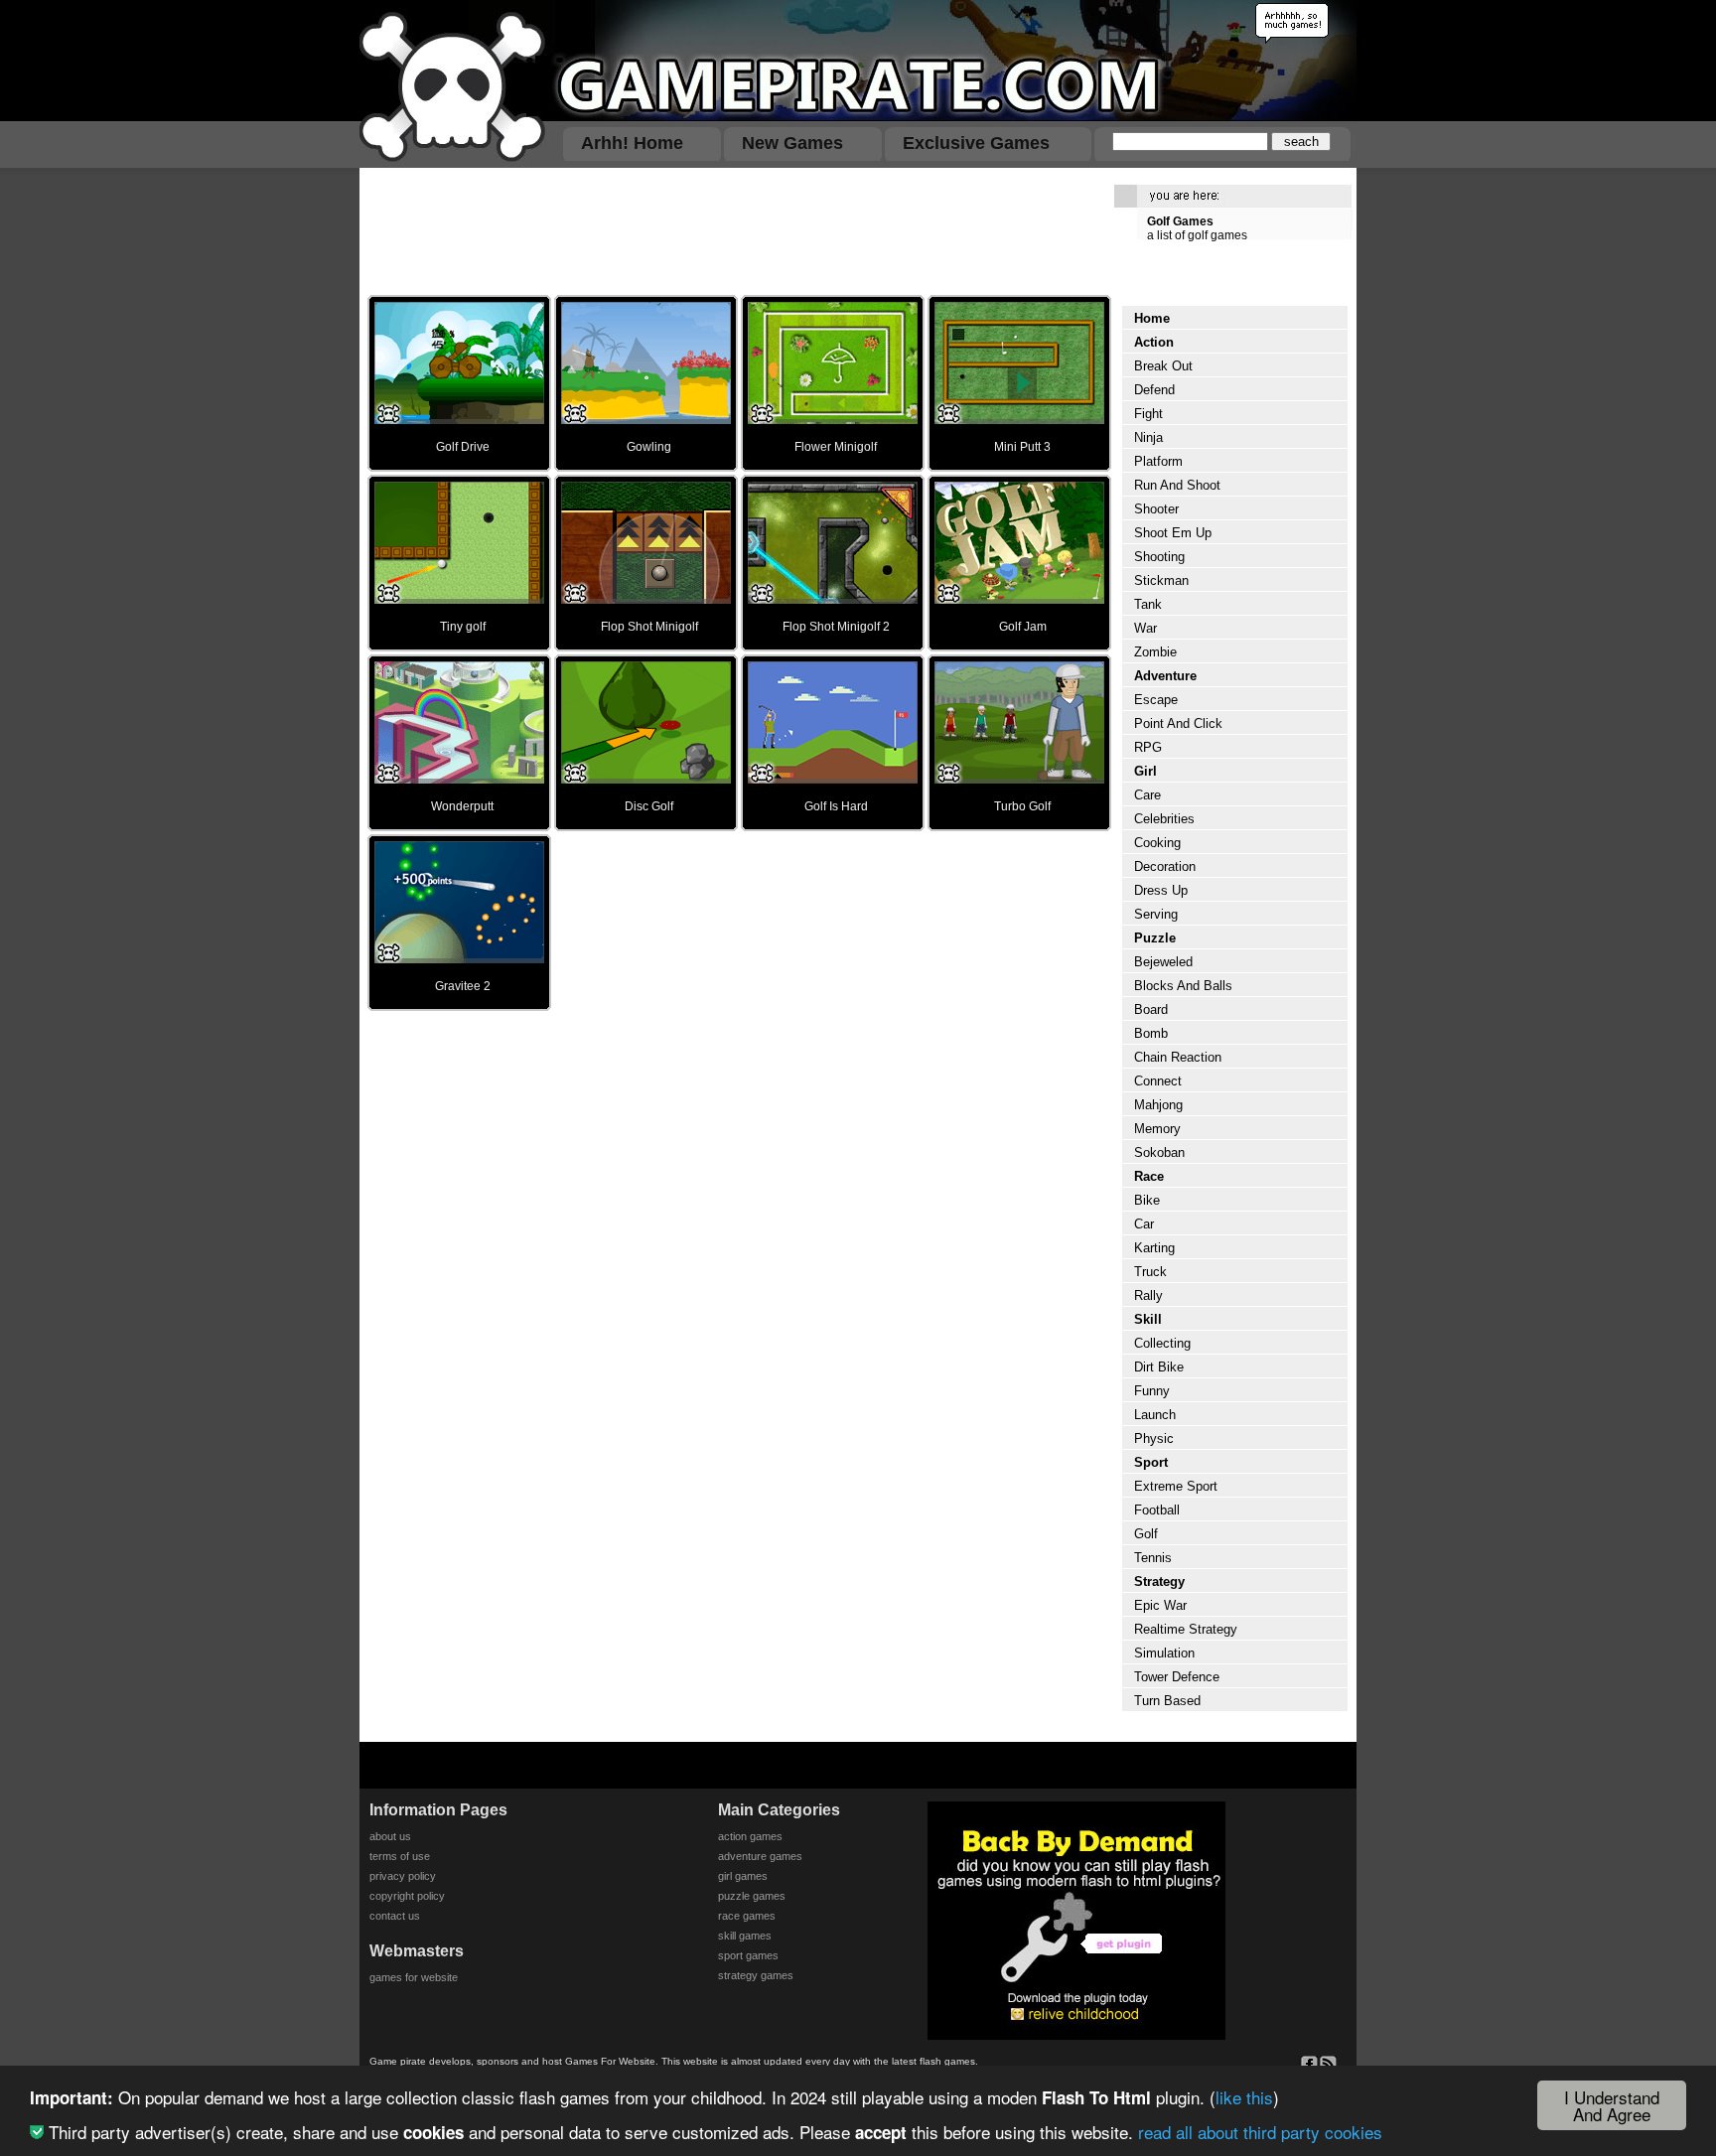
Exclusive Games (976, 143)
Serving (1156, 914)
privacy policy (403, 1876)
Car (1144, 1224)
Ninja (1148, 437)
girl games (743, 1876)
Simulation (1164, 1653)
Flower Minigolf (836, 447)
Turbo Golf (1022, 806)
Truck (1150, 1272)
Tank (1148, 604)
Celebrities (1164, 819)
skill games (745, 1936)
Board (1151, 1009)
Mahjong (1158, 1105)
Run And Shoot (1177, 485)
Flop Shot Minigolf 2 (836, 627)
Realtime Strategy (1186, 1629)
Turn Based (1167, 1701)
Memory (1157, 1129)
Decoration (1165, 866)
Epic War (1160, 1605)
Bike (1147, 1200)
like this (1244, 2097)
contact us (395, 1916)
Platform (1158, 461)
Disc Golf (649, 806)
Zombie (1155, 652)
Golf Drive (463, 447)
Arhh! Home (632, 143)
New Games (792, 143)
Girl (1145, 771)
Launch (1155, 1415)
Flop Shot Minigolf (649, 627)
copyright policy (407, 1896)
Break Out (1163, 366)
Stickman (1161, 580)
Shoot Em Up (1173, 533)
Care (1147, 795)
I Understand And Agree (1612, 2105)
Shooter (1156, 509)
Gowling (649, 447)
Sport (1151, 1462)
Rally (1148, 1295)
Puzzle (1155, 938)
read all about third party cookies (1260, 2132)
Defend (1154, 390)
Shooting (1159, 557)
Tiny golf (463, 627)
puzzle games (752, 1896)
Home (1152, 318)
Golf (1146, 1534)
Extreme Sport (1176, 1486)
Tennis (1153, 1558)
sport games (748, 1955)
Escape (1156, 700)
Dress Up (1161, 890)
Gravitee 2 (463, 986)
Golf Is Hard (836, 806)
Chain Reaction (1178, 1057)
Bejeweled (1163, 962)
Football (1157, 1510)
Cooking (1157, 843)
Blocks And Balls (1183, 986)
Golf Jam (1023, 627)
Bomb (1151, 1033)
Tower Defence (1177, 1677)
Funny (1152, 1391)
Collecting (1162, 1343)
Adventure (1165, 676)
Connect (1158, 1081)
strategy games (756, 1975)
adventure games (760, 1856)
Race (1149, 1176)
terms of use (400, 1856)
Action (1154, 342)
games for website (414, 1977)
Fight (1148, 414)
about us (390, 1836)
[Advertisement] (733, 230)
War (1145, 628)
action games (750, 1836)
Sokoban (1159, 1152)
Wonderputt (462, 806)
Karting (1154, 1248)
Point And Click (1178, 723)
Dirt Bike (1159, 1367)
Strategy (1159, 1581)
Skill (1148, 1319)
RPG (1148, 747)
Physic (1154, 1438)
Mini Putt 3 (1022, 447)
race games (747, 1916)
